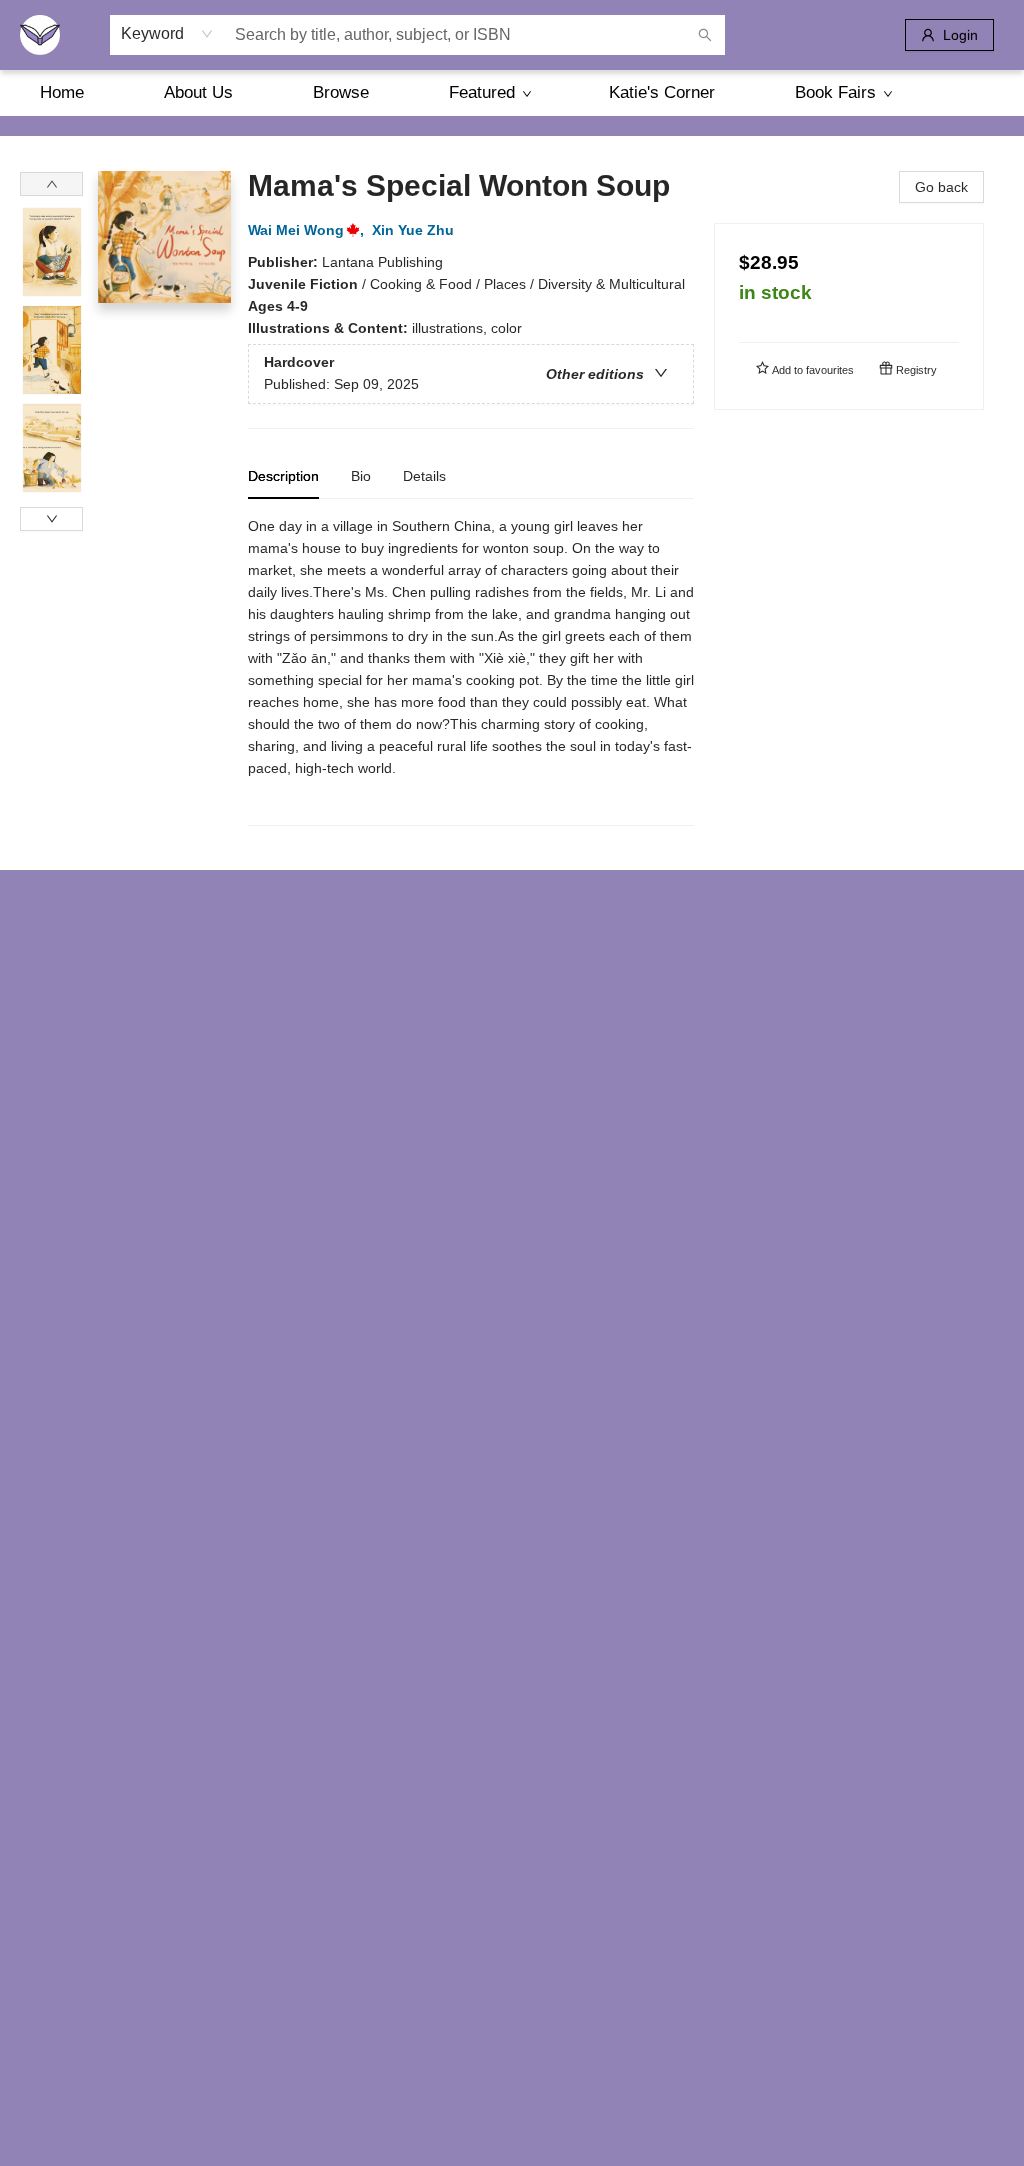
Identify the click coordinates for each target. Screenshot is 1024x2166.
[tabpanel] (471, 670)
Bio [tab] (361, 476)
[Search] (705, 35)
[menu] (512, 93)
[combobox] (167, 34)
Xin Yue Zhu (413, 230)
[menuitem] (62, 93)
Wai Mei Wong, (308, 230)
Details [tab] (424, 476)
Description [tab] (283, 476)
